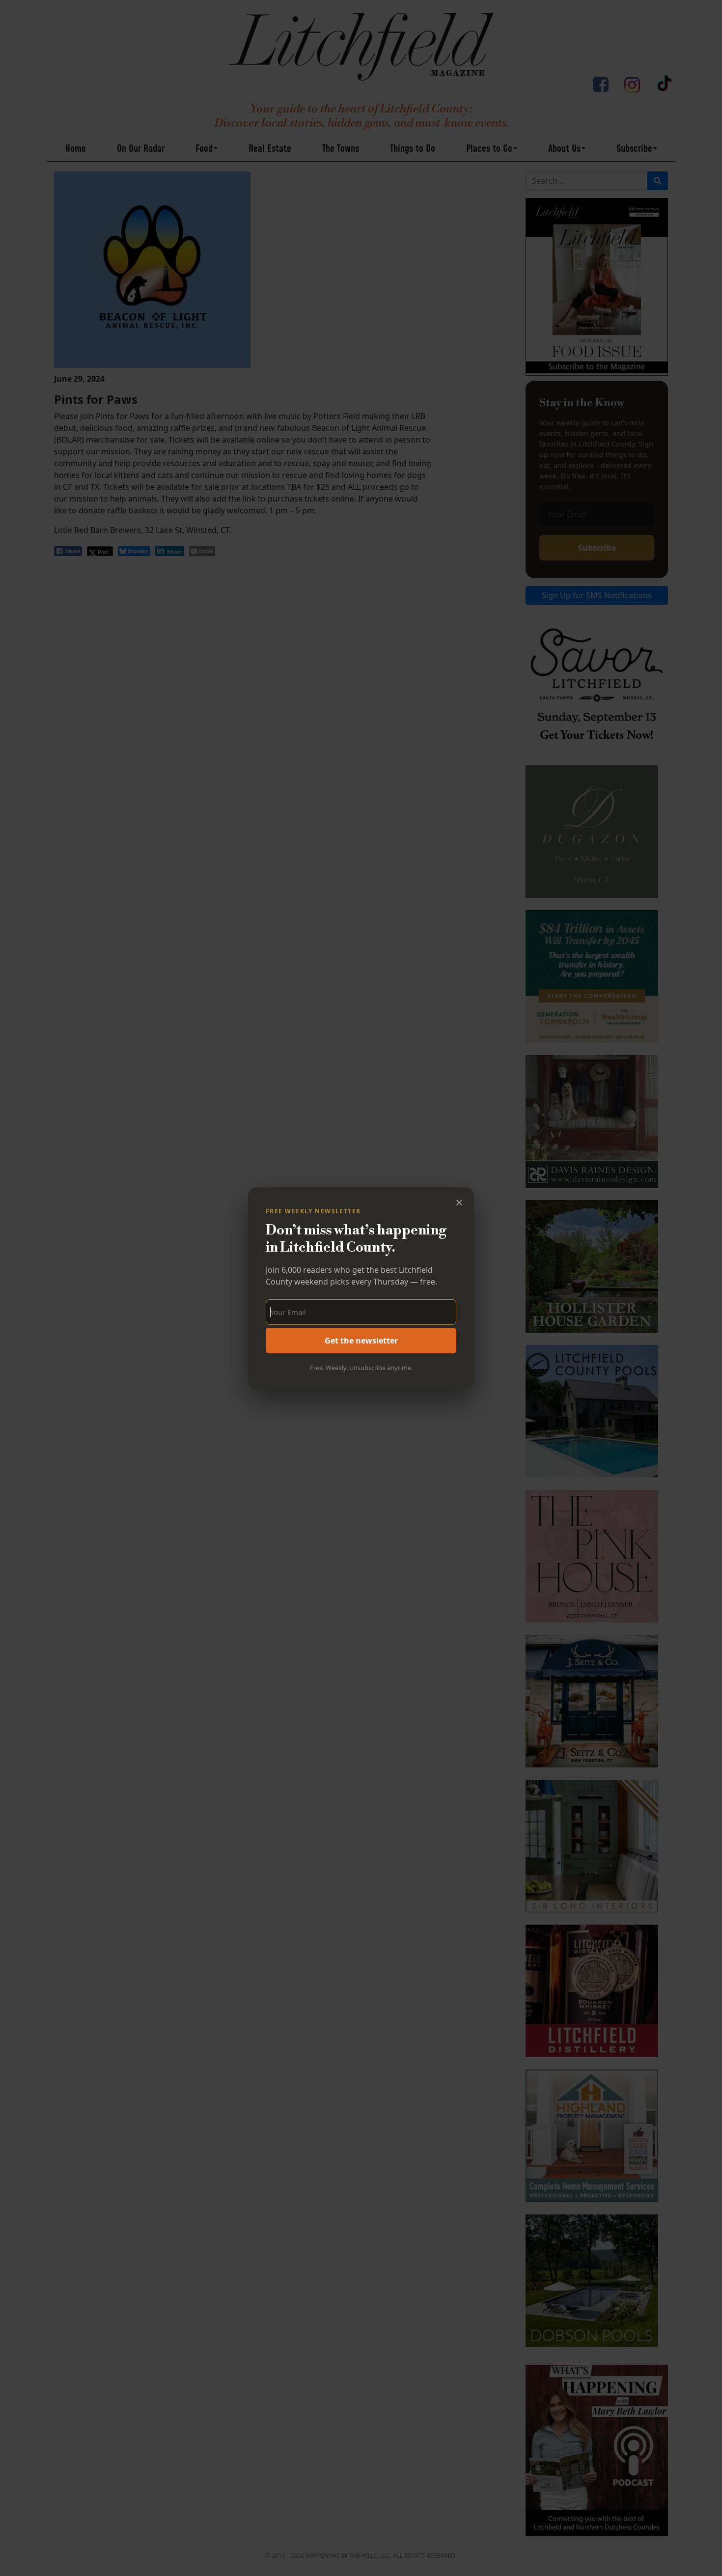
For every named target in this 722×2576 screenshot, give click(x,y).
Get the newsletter (361, 1341)
